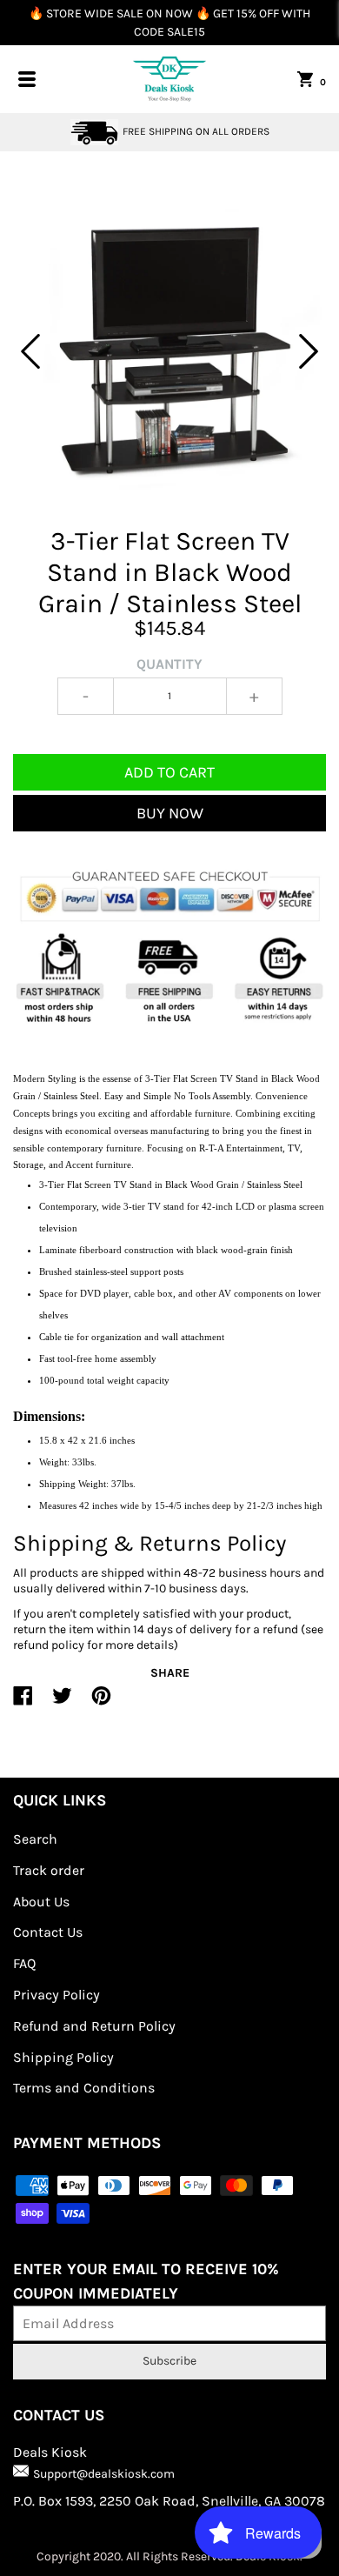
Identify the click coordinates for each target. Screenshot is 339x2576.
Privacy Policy (56, 1995)
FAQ (24, 1963)
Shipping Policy (63, 2057)
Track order (49, 1870)
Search (35, 1839)
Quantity (169, 664)
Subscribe (169, 2361)
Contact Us (48, 1932)
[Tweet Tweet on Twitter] (62, 1703)
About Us (41, 1902)
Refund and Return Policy (94, 2026)
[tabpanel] (169, 351)
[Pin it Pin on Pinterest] (101, 1703)
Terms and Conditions (84, 2088)
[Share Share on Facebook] (23, 1703)
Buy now (170, 813)
